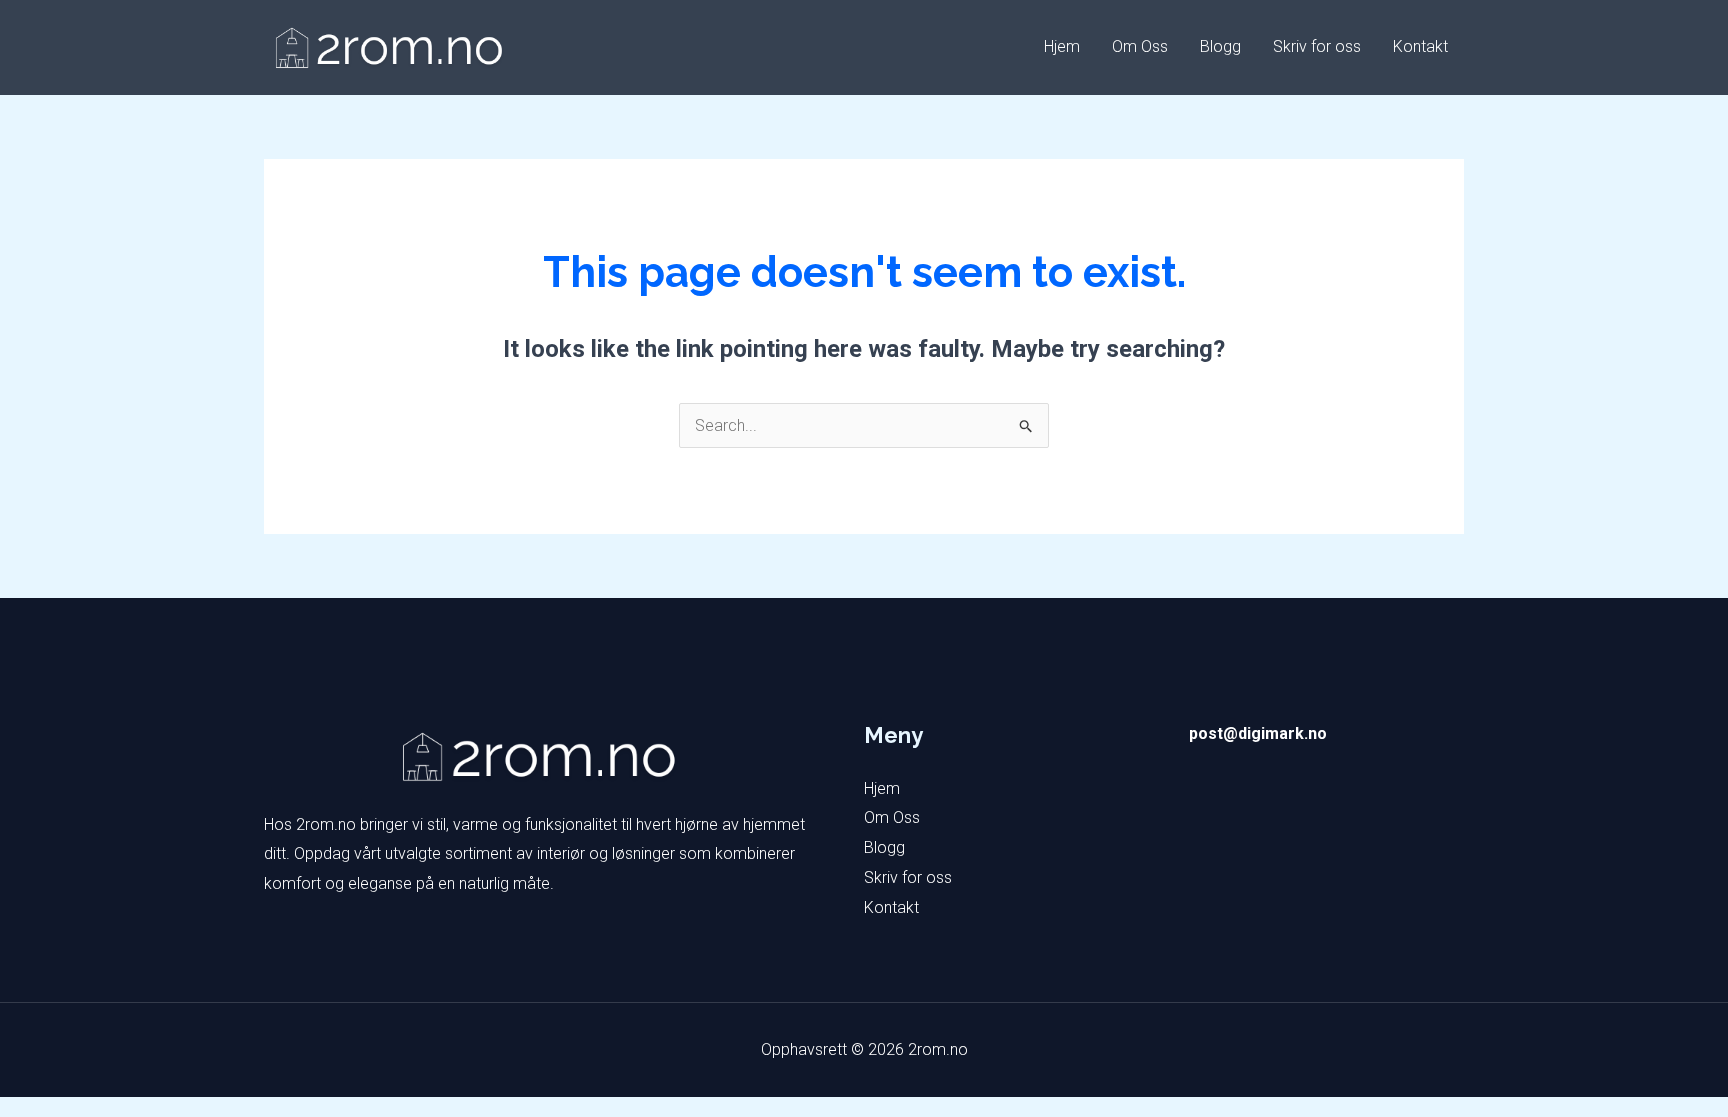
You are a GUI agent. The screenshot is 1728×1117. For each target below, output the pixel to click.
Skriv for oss (1317, 46)
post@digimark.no (1258, 733)
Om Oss (1140, 46)
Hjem (1062, 46)
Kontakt (1420, 46)
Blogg (1220, 46)
